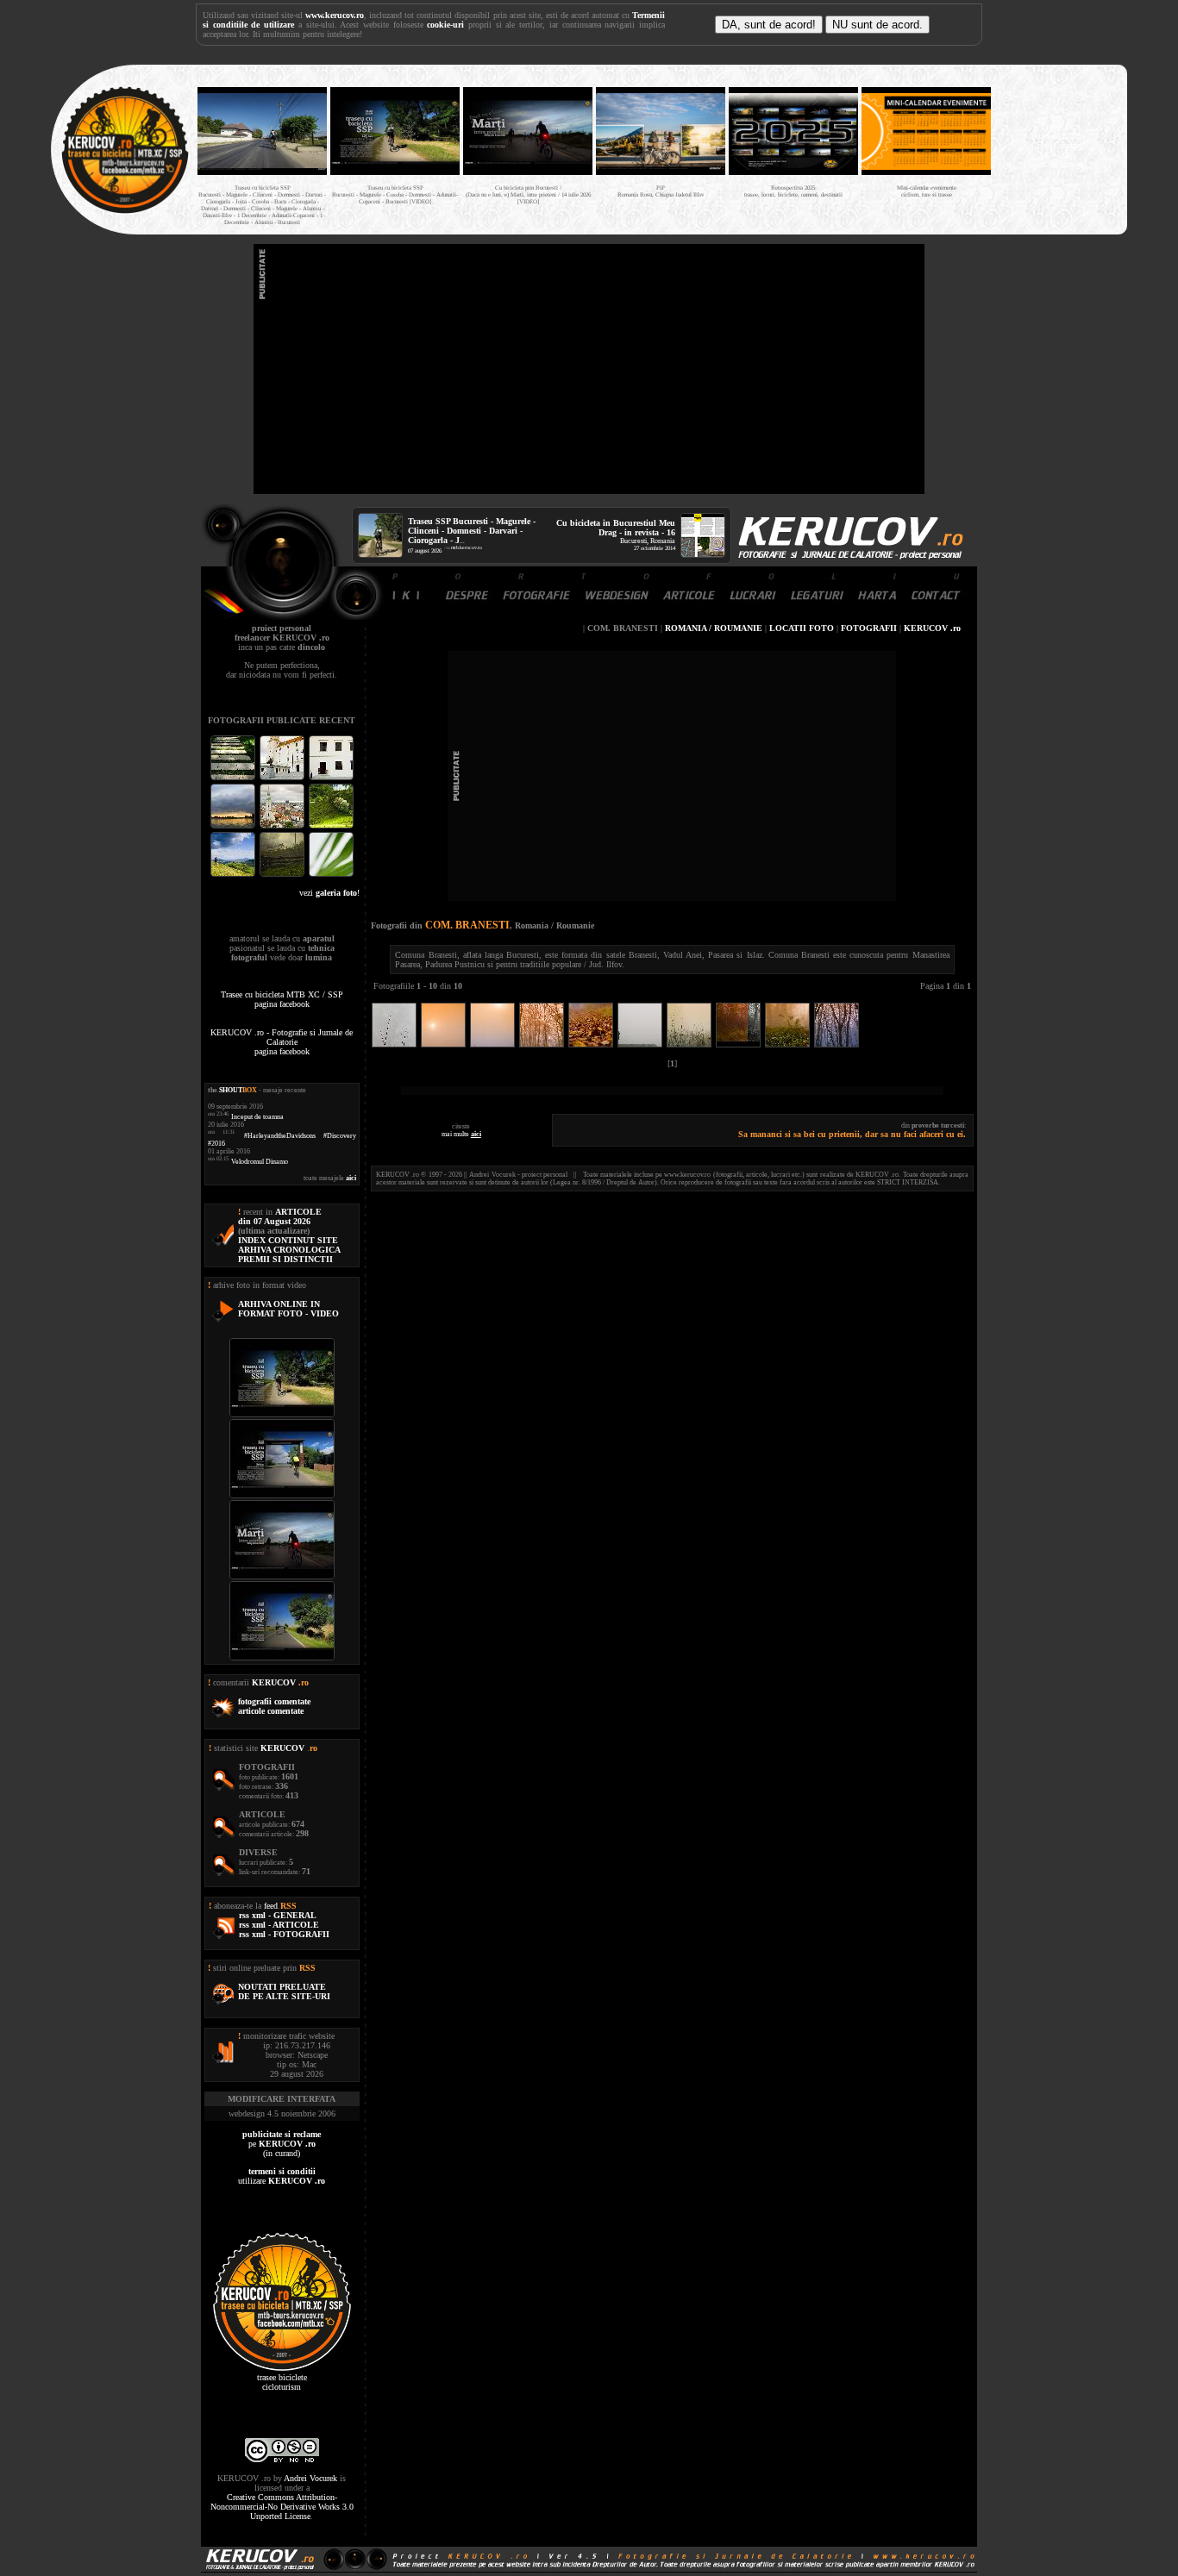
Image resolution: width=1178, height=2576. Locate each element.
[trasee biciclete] (125, 212)
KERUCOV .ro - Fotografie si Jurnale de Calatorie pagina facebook (282, 1042)
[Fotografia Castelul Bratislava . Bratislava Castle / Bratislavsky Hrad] (283, 778)
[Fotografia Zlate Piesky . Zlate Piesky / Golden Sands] (234, 826)
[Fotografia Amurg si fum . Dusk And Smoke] (283, 875)
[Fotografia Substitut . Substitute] (234, 778)
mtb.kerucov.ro (467, 547)
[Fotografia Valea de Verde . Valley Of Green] (331, 826)
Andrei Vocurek (310, 2478)
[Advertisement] (589, 369)
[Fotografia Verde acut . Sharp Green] (331, 875)
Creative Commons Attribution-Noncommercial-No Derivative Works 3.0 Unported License (282, 2507)
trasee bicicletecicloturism (282, 2382)
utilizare (282, 2176)
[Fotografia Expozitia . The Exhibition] (331, 778)
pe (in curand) (282, 2144)
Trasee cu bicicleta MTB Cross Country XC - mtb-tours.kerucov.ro (1056, 145)
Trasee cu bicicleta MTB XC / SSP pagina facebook (282, 999)
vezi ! (329, 893)
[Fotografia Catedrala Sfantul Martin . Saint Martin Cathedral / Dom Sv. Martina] (283, 826)
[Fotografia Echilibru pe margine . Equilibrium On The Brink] (234, 875)
